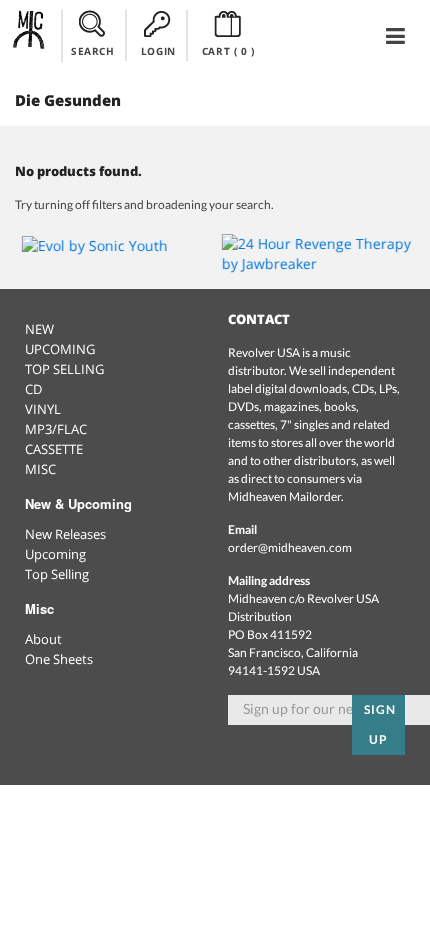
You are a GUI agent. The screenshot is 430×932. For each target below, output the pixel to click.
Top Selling (57, 574)
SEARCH (93, 51)
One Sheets (59, 659)
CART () (228, 51)
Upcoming (55, 554)
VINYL (43, 409)
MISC (40, 469)
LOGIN (158, 51)
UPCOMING (60, 349)
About (43, 639)
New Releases (65, 534)
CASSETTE (54, 449)
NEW (39, 329)
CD (33, 389)
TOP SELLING (64, 369)
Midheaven (29, 35)
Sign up (380, 724)
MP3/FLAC (56, 429)
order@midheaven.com (290, 547)
